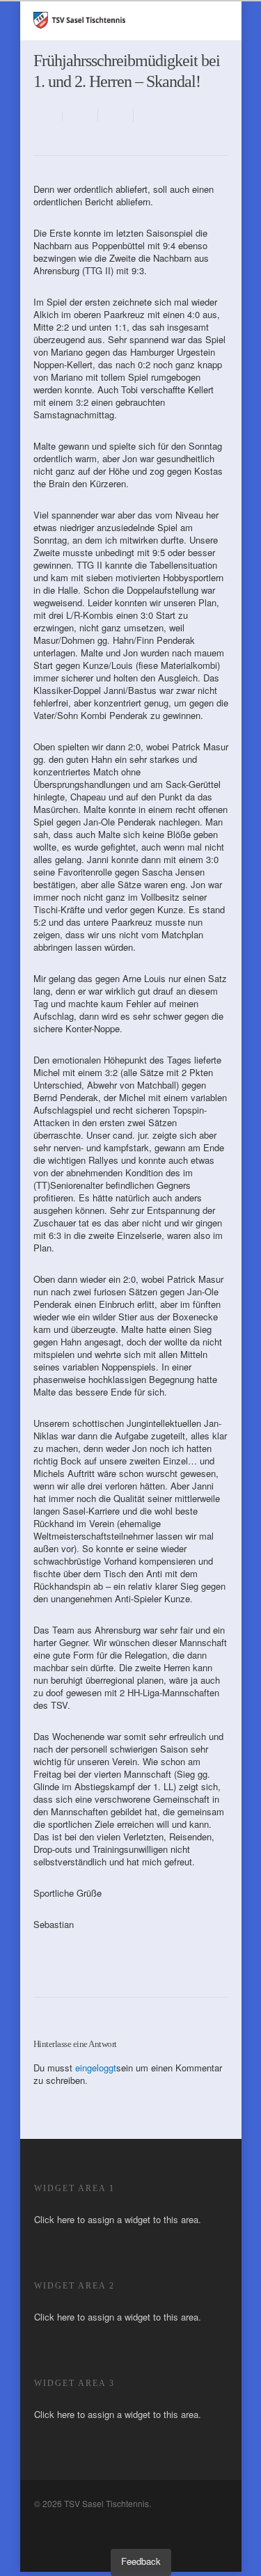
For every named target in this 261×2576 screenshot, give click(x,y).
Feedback (141, 2561)
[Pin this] (149, 115)
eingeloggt (96, 2068)
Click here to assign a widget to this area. (118, 2219)
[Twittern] (116, 115)
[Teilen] (80, 115)
